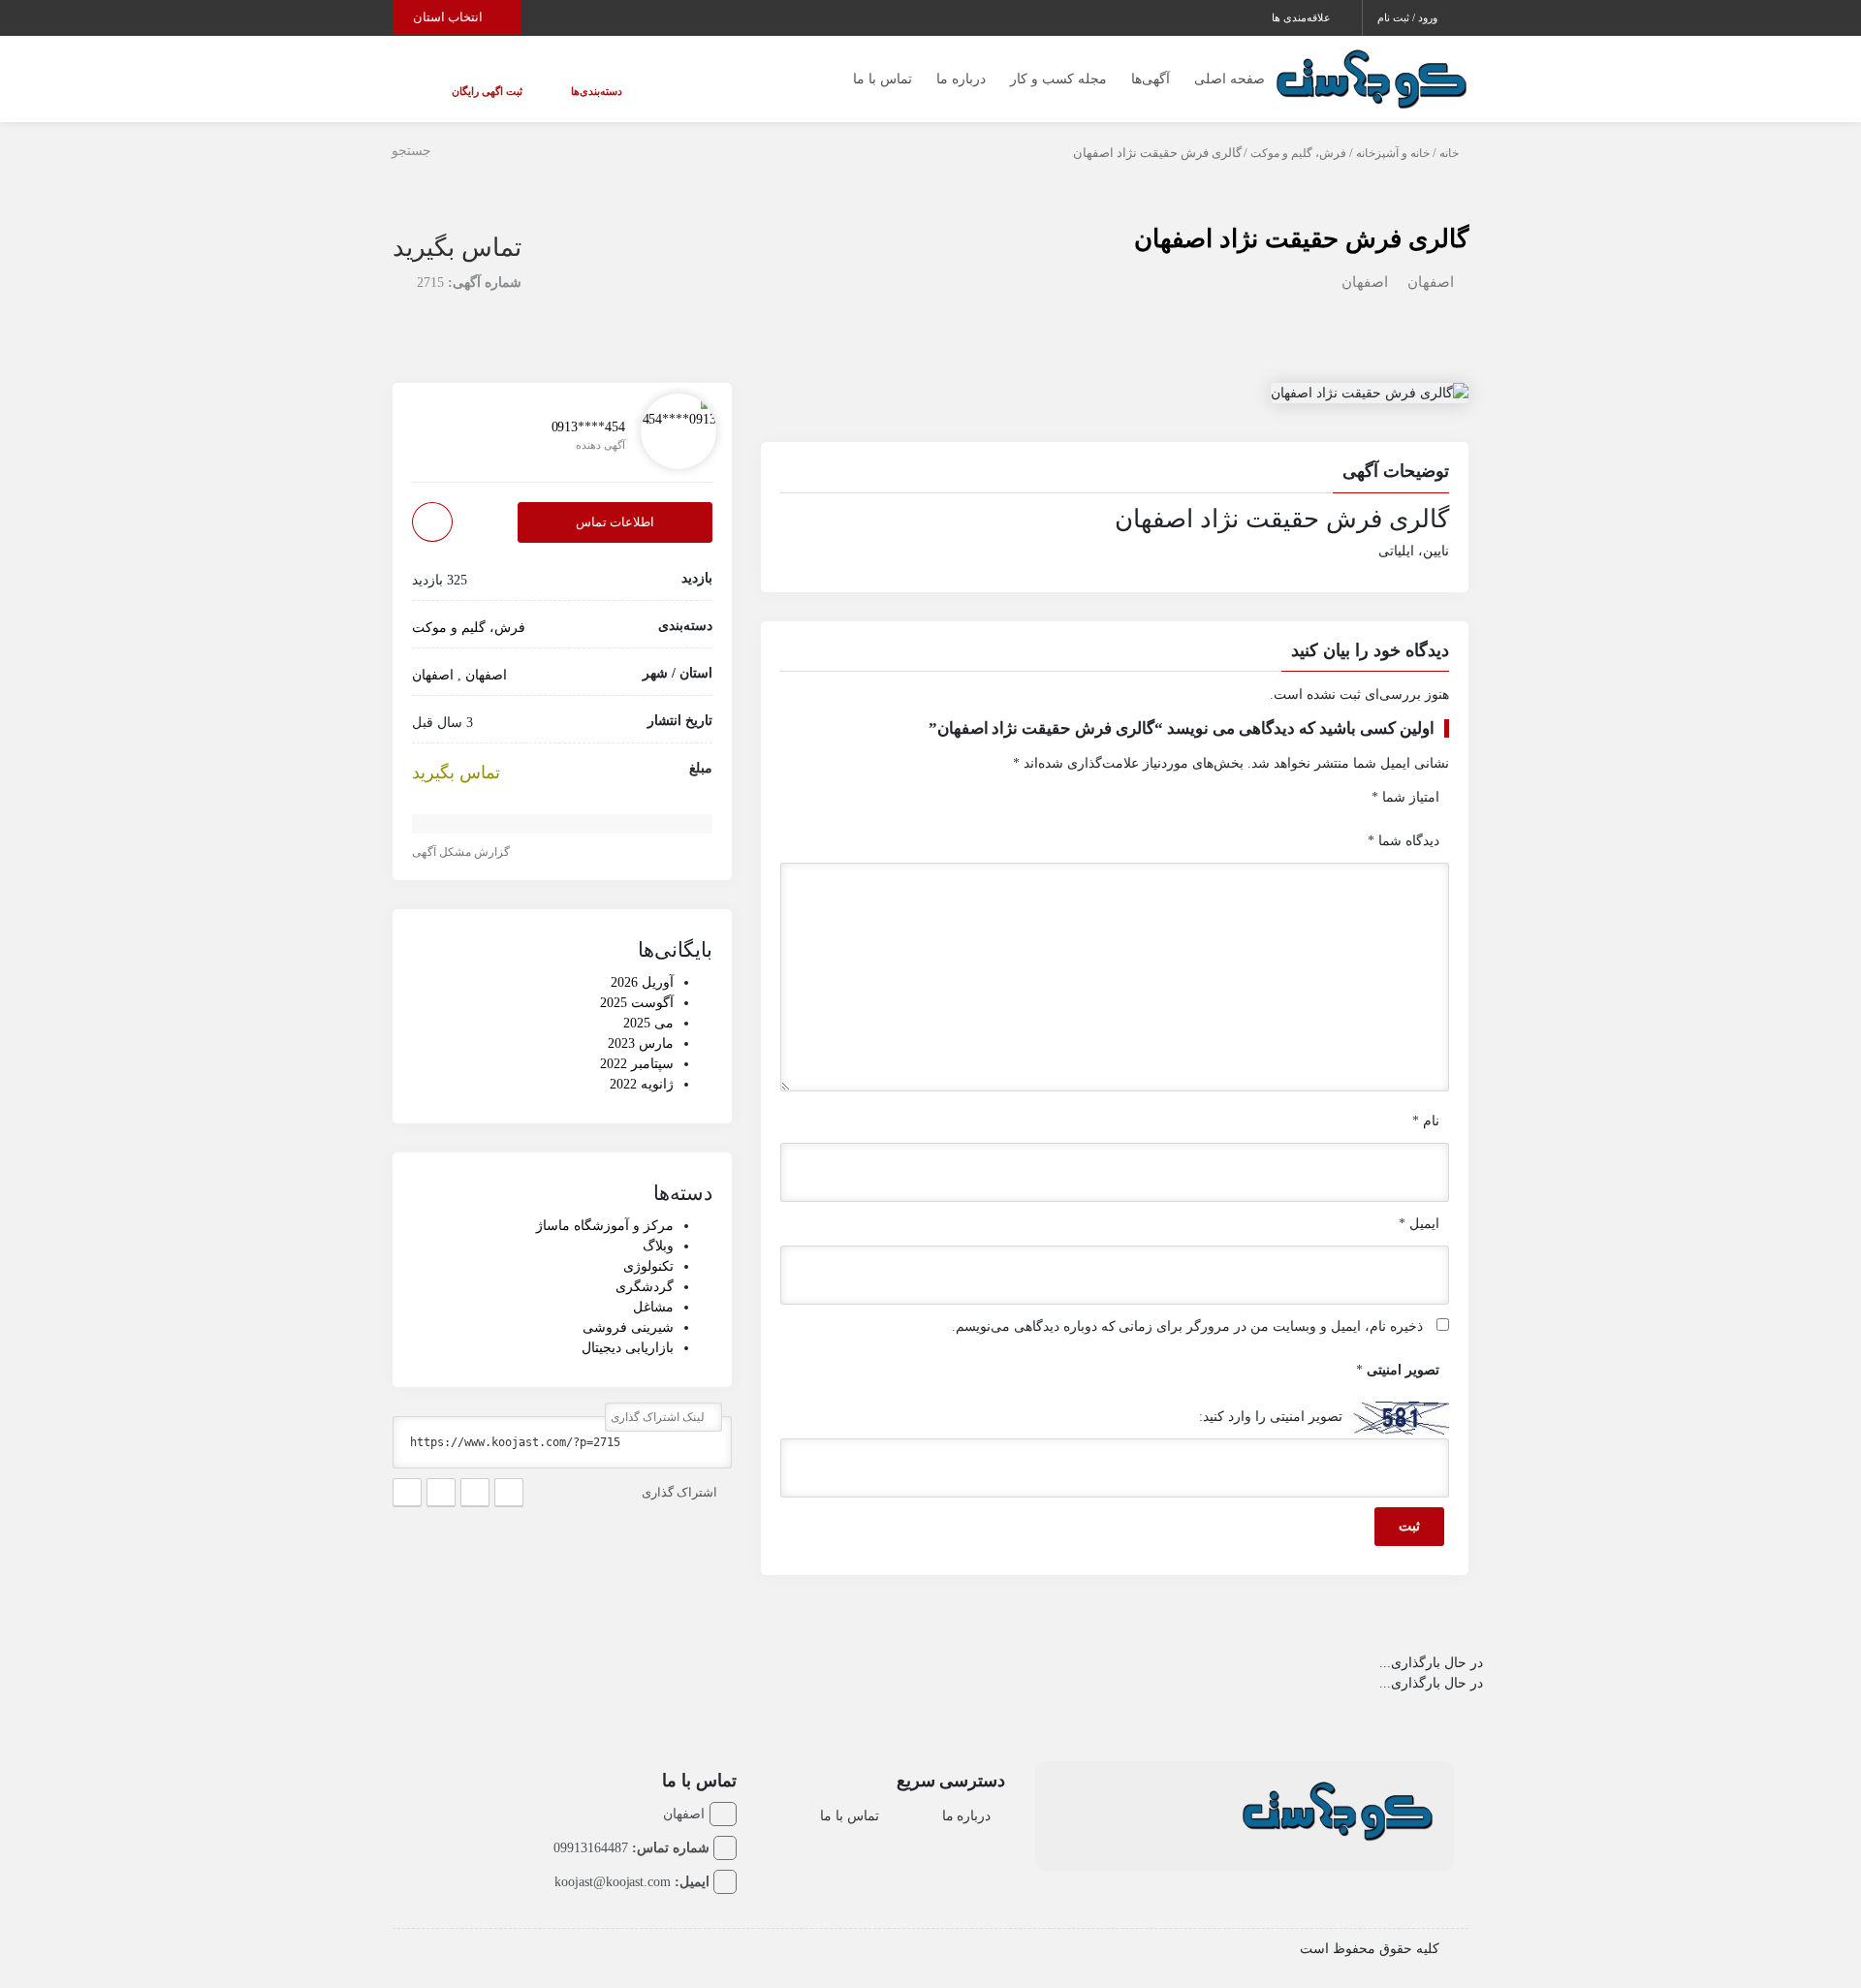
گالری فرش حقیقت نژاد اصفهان (1301, 239)
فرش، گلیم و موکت (1298, 153)
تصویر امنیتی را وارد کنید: (1271, 1417)
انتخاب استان (449, 17)
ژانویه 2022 (642, 1084)
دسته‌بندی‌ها (545, 91)
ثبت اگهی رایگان (470, 91)
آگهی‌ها (1151, 79)
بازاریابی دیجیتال (628, 1349)
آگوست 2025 (637, 1003)
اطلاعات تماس (615, 523)
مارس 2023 (641, 1043)
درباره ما (961, 79)
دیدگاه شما (1404, 841)
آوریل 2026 (642, 982)
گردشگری (645, 1288)
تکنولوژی (648, 1267)
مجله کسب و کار (1058, 79)
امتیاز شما (1405, 797)
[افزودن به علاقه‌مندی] (432, 523)
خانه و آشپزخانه (1393, 153)
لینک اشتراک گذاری (659, 1418)
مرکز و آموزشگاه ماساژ (605, 1227)
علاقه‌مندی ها (1303, 17)
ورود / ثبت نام (1409, 17)
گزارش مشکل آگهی (462, 852)
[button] (1115, 474)
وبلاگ (658, 1247)
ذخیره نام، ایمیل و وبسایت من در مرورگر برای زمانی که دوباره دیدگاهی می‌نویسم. (1187, 1326)
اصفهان (1431, 282)
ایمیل (1419, 1224)
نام (1426, 1121)
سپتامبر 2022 (637, 1064)
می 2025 (648, 1023)
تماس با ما (883, 79)
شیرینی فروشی (628, 1328)
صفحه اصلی (1230, 79)
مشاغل (653, 1308)
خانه (1449, 153)
